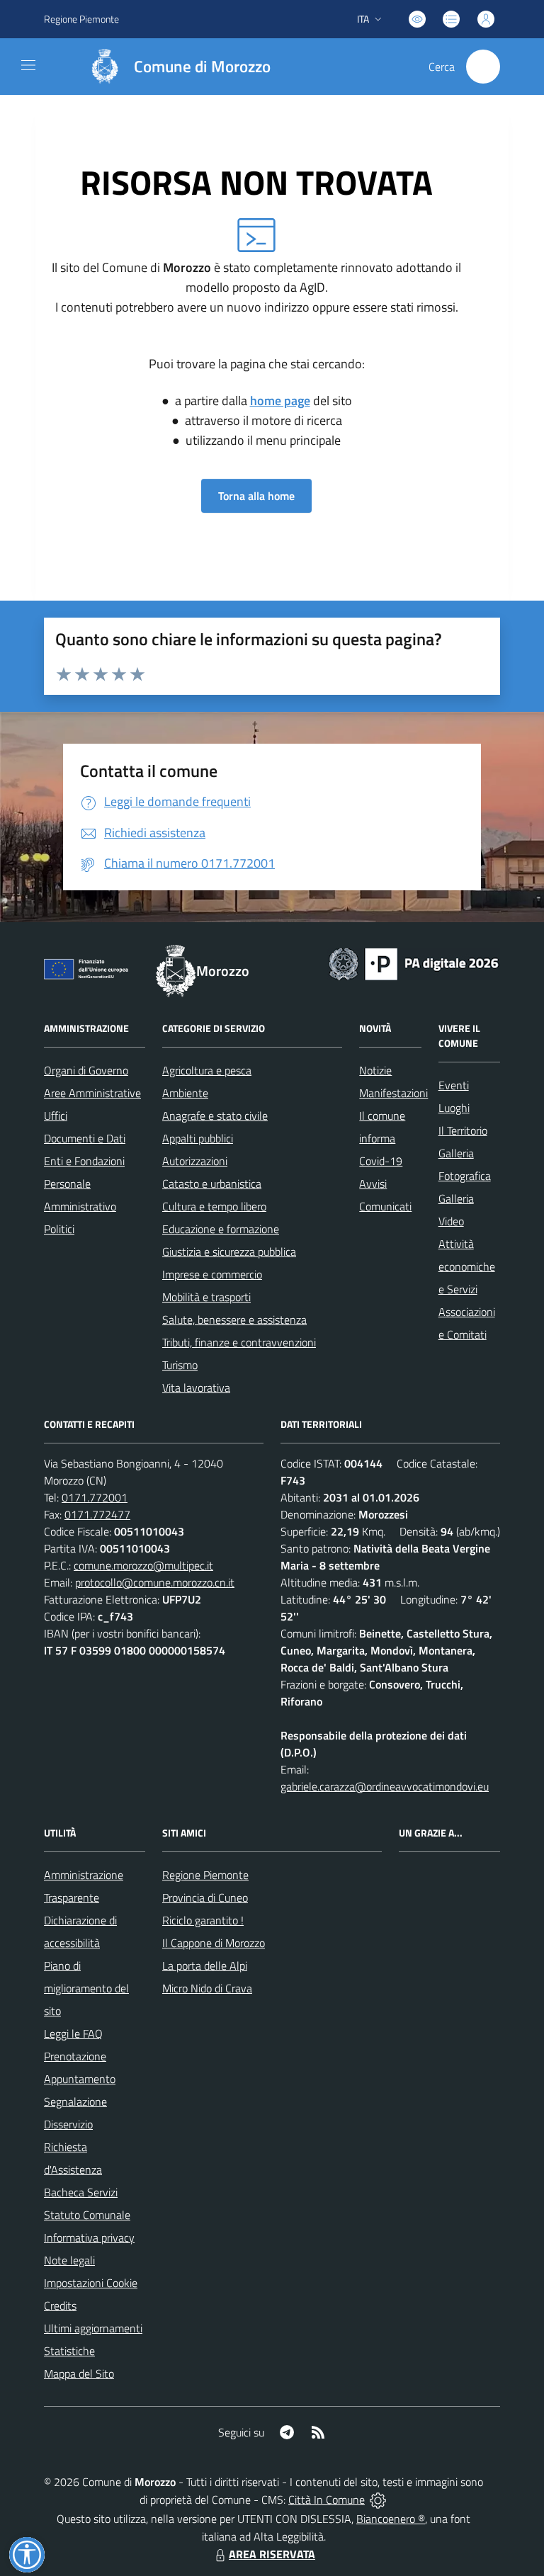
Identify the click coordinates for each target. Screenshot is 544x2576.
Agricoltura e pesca (207, 1070)
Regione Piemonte (81, 19)
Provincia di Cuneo (205, 1897)
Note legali (69, 2260)
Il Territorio (463, 1130)
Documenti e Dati (85, 1138)
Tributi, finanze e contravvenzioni (239, 1342)
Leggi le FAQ (73, 2033)
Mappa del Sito (79, 2373)
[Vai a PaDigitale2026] (414, 963)
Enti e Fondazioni (84, 1161)
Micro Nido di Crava (207, 1988)
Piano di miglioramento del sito (86, 1988)
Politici (59, 1229)
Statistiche (69, 2351)
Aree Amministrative (92, 1093)
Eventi (454, 1085)
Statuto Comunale (87, 2215)
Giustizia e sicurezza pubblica (229, 1252)
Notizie (375, 1070)
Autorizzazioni (195, 1161)
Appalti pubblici (198, 1138)
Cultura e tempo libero (214, 1206)
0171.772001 (95, 1497)
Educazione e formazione (221, 1229)
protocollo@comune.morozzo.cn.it (155, 1582)
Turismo (180, 1365)
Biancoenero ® (391, 2519)
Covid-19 (381, 1161)
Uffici (56, 1116)
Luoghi (454, 1108)
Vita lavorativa (196, 1388)
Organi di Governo (86, 1070)
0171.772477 (97, 1514)
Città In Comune (327, 2500)
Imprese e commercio (212, 1274)
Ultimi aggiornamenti (93, 2328)
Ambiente (185, 1093)
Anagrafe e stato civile (215, 1116)
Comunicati (385, 1206)
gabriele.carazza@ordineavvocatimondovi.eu (385, 1786)
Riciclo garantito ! (203, 1920)
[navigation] (28, 65)
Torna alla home (256, 496)
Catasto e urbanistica (212, 1184)
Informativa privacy (89, 2237)
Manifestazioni (393, 1093)
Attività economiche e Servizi (467, 1266)
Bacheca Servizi (81, 2192)
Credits (60, 2305)
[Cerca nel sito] (483, 67)
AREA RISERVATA (272, 2554)
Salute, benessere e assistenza (234, 1320)
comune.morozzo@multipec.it (143, 1565)
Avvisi (373, 1184)
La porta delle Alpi (205, 1965)
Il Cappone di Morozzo (214, 1943)
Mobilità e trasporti (206, 1297)
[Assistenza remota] (378, 2500)
